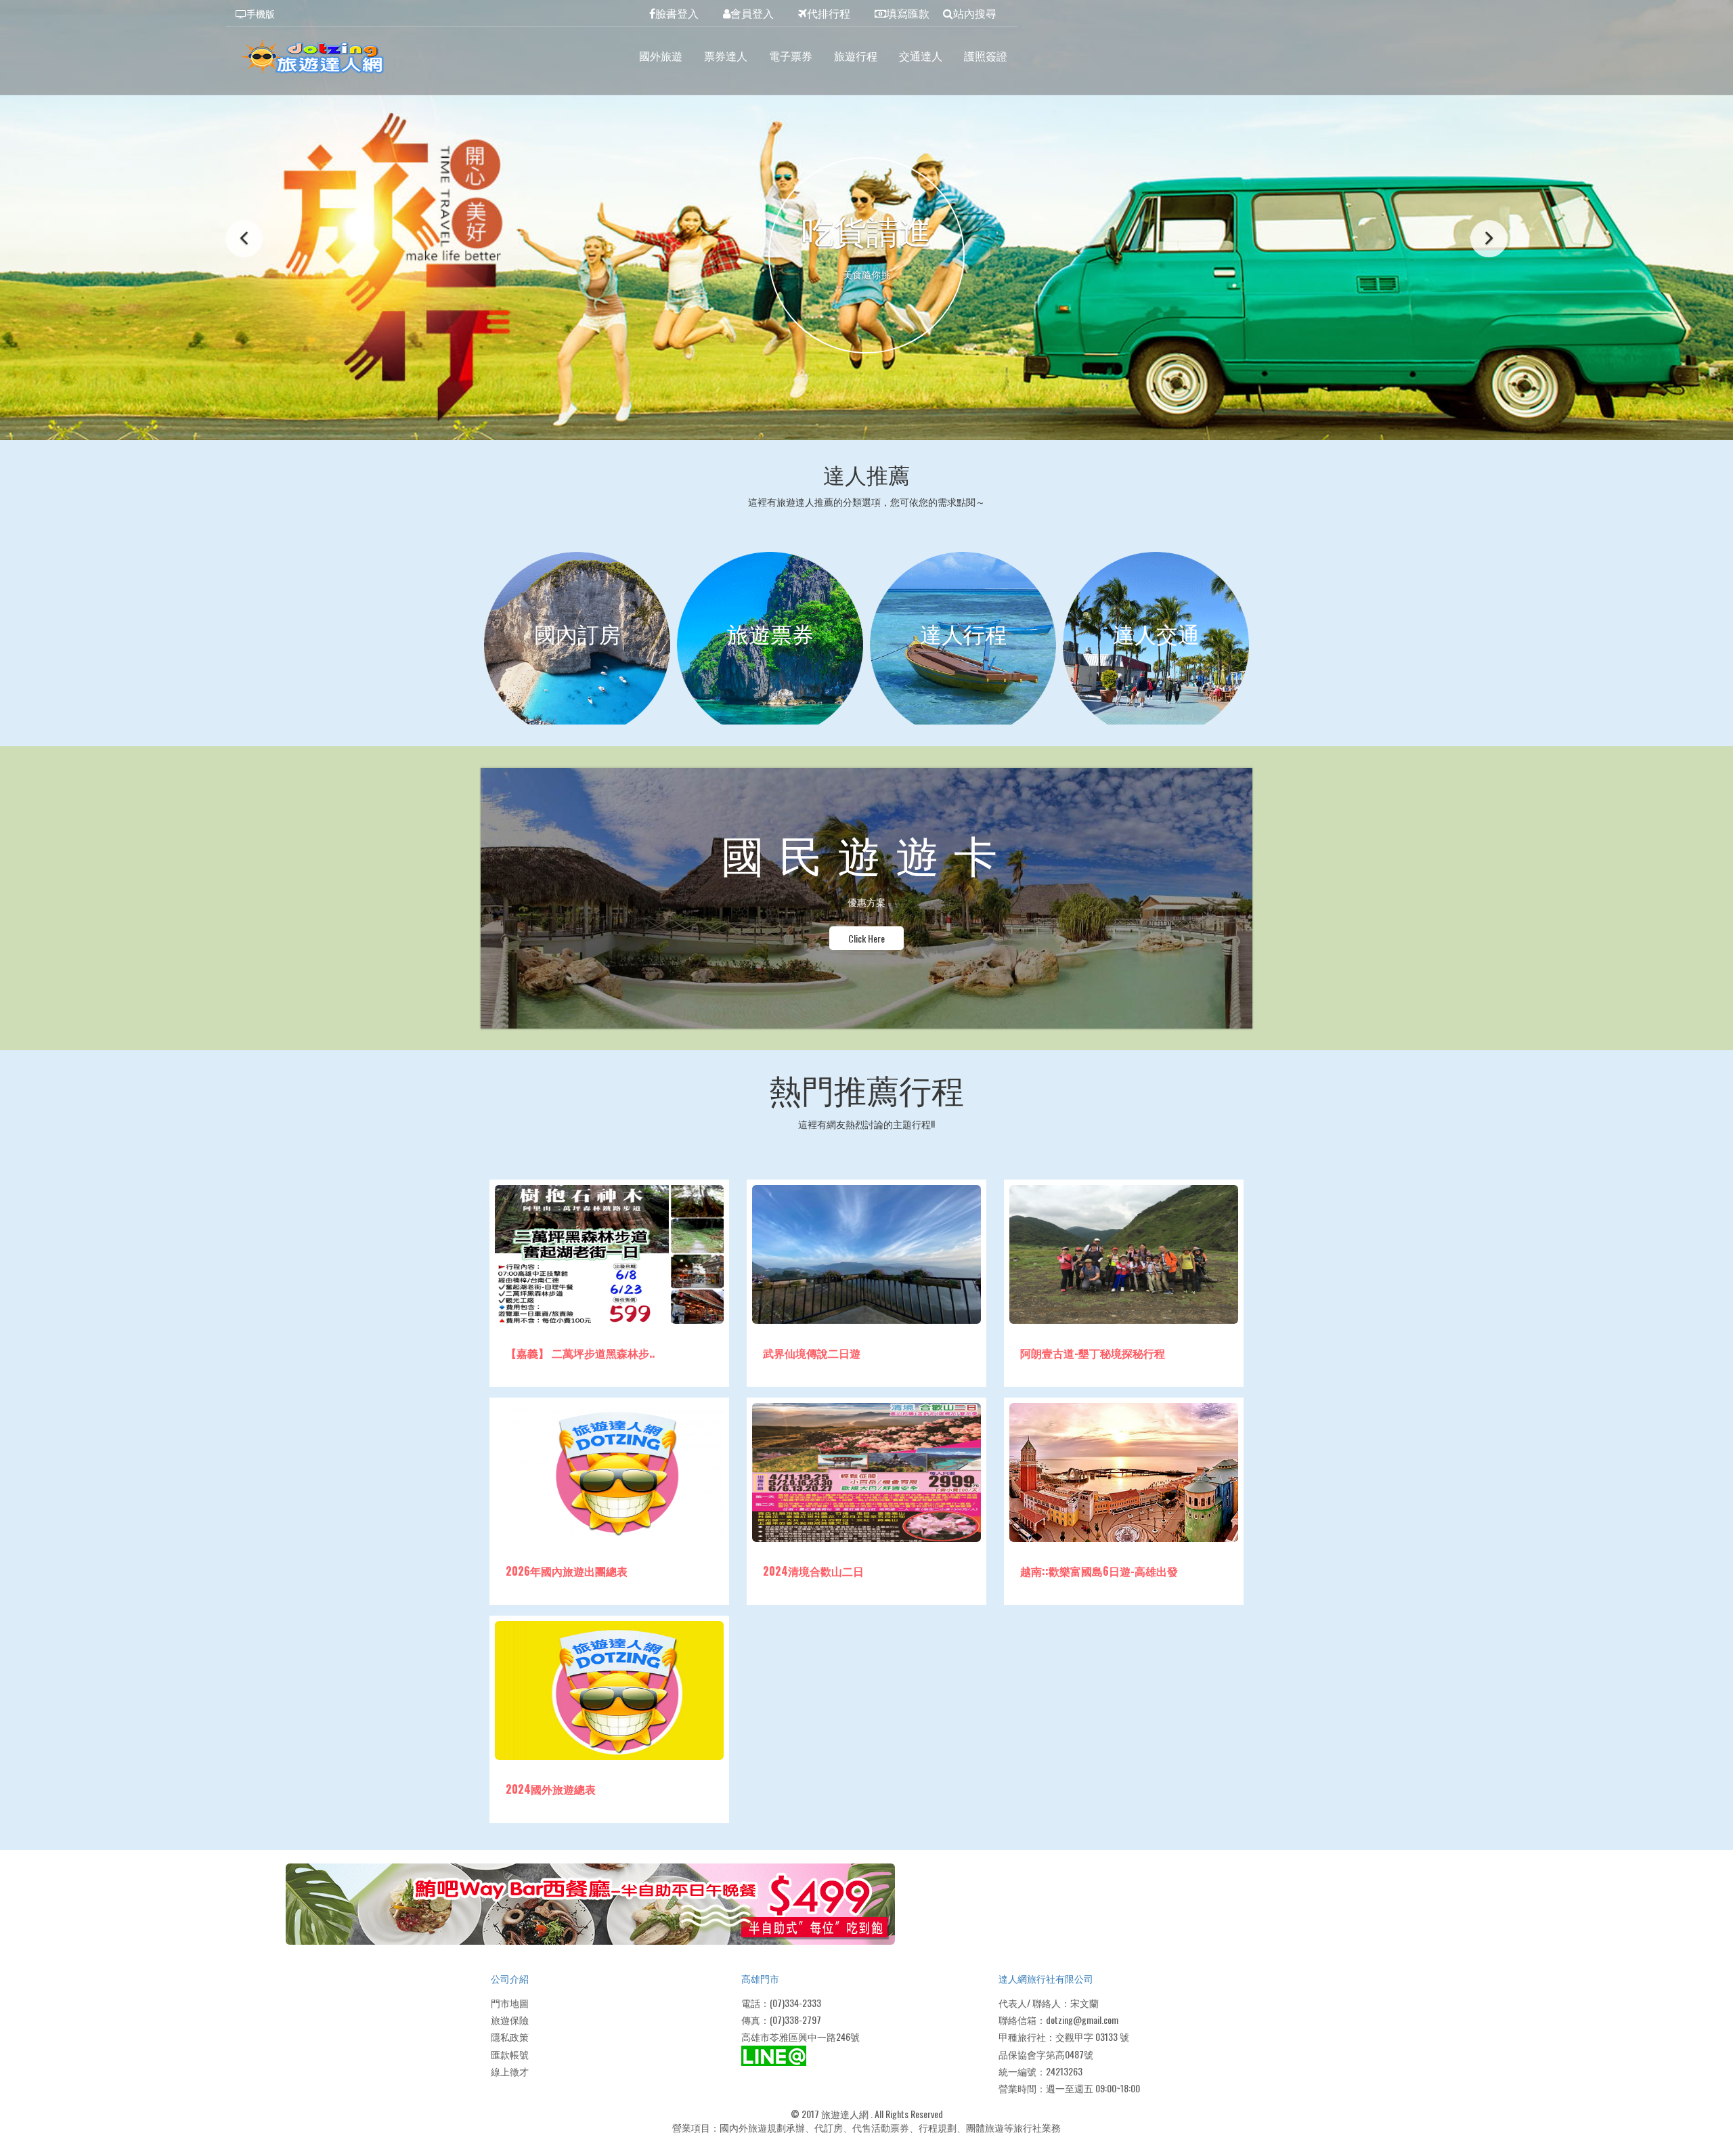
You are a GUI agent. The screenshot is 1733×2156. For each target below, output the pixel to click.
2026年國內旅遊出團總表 (567, 1571)
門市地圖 (510, 2003)
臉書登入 (677, 13)
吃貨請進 (866, 230)
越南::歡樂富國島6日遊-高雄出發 (1099, 1571)
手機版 (261, 13)
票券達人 (726, 56)
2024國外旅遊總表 (551, 1789)
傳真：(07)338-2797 (781, 2020)
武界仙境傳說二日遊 (812, 1353)
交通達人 (921, 56)
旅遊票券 (770, 633)
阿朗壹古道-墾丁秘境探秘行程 (1093, 1353)
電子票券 (791, 56)
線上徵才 (510, 2071)
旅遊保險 (510, 2020)
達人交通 (1156, 633)
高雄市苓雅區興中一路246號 (800, 2036)
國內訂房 (577, 633)
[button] (244, 239)
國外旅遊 (661, 56)
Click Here (866, 938)
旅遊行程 (856, 56)
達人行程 (963, 633)
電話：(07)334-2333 (781, 2003)
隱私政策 (510, 2036)
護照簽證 (986, 56)
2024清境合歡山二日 (813, 1571)
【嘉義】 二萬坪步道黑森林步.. (580, 1353)
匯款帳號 (510, 2054)
